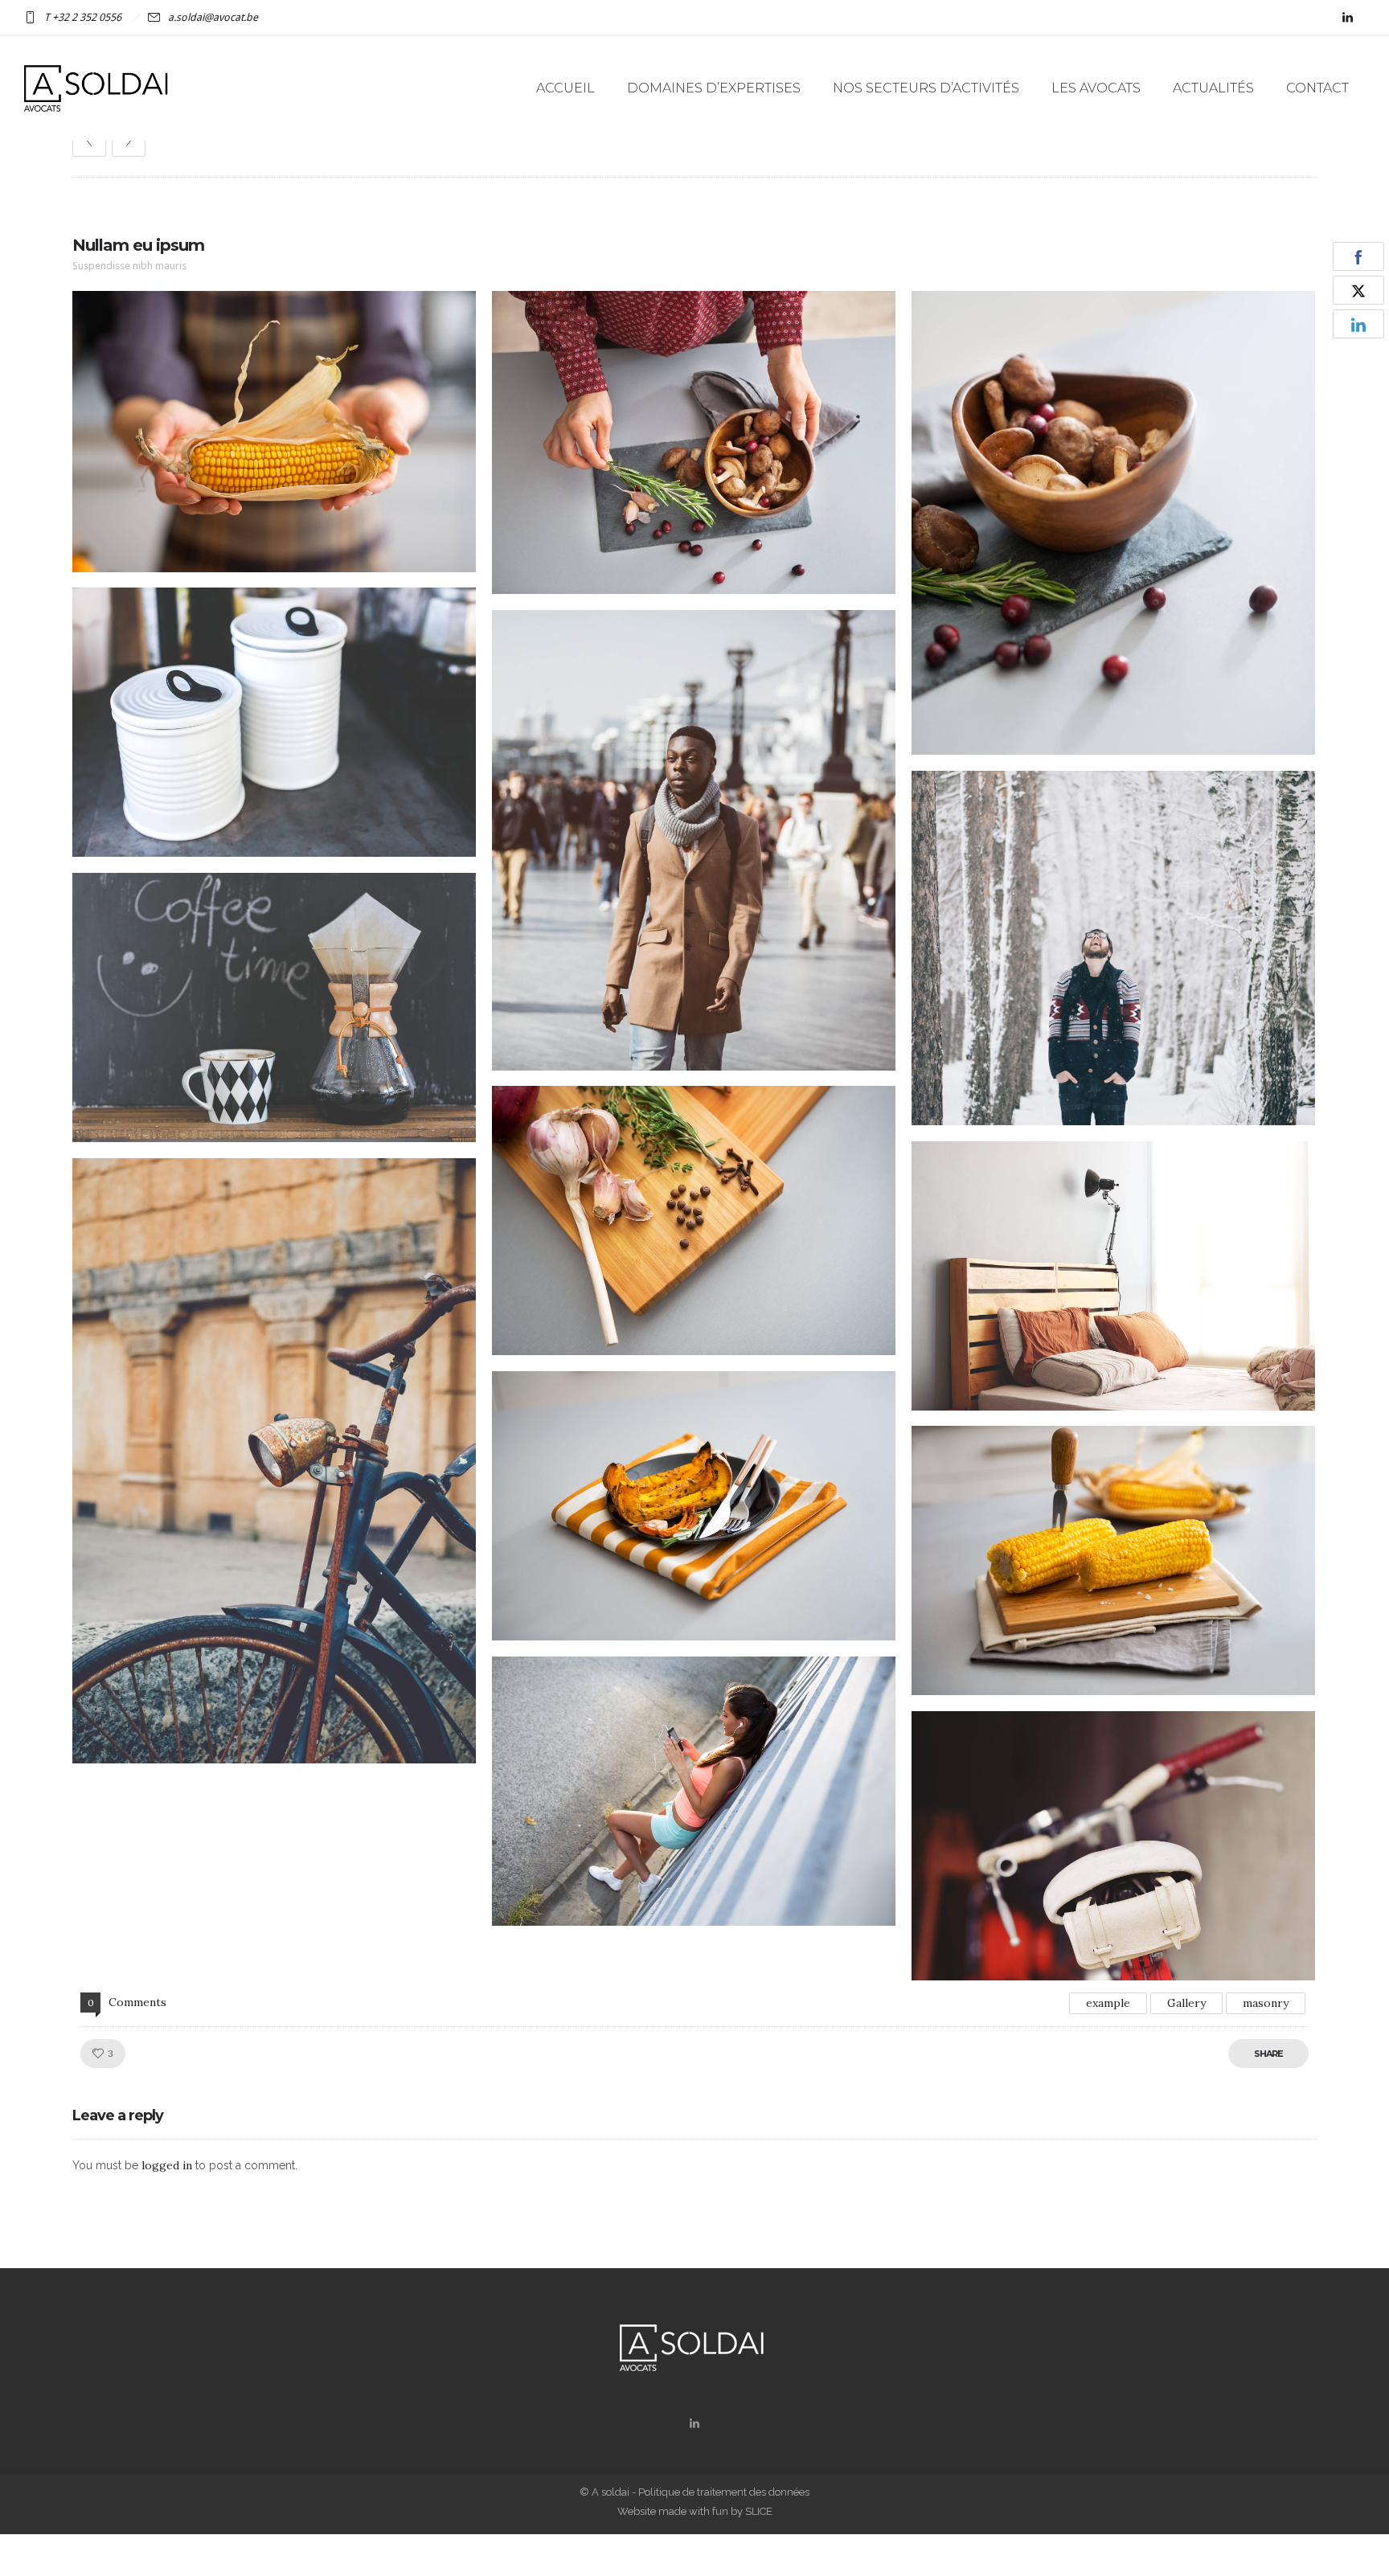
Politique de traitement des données (724, 2492)
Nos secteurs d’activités (926, 88)
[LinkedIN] (1347, 18)
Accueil (565, 88)
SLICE (759, 2511)
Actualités (1213, 88)
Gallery (1186, 2003)
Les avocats (1096, 88)
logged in (167, 2165)
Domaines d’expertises (714, 88)
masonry (1266, 2003)
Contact (1317, 88)
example (1108, 2003)
